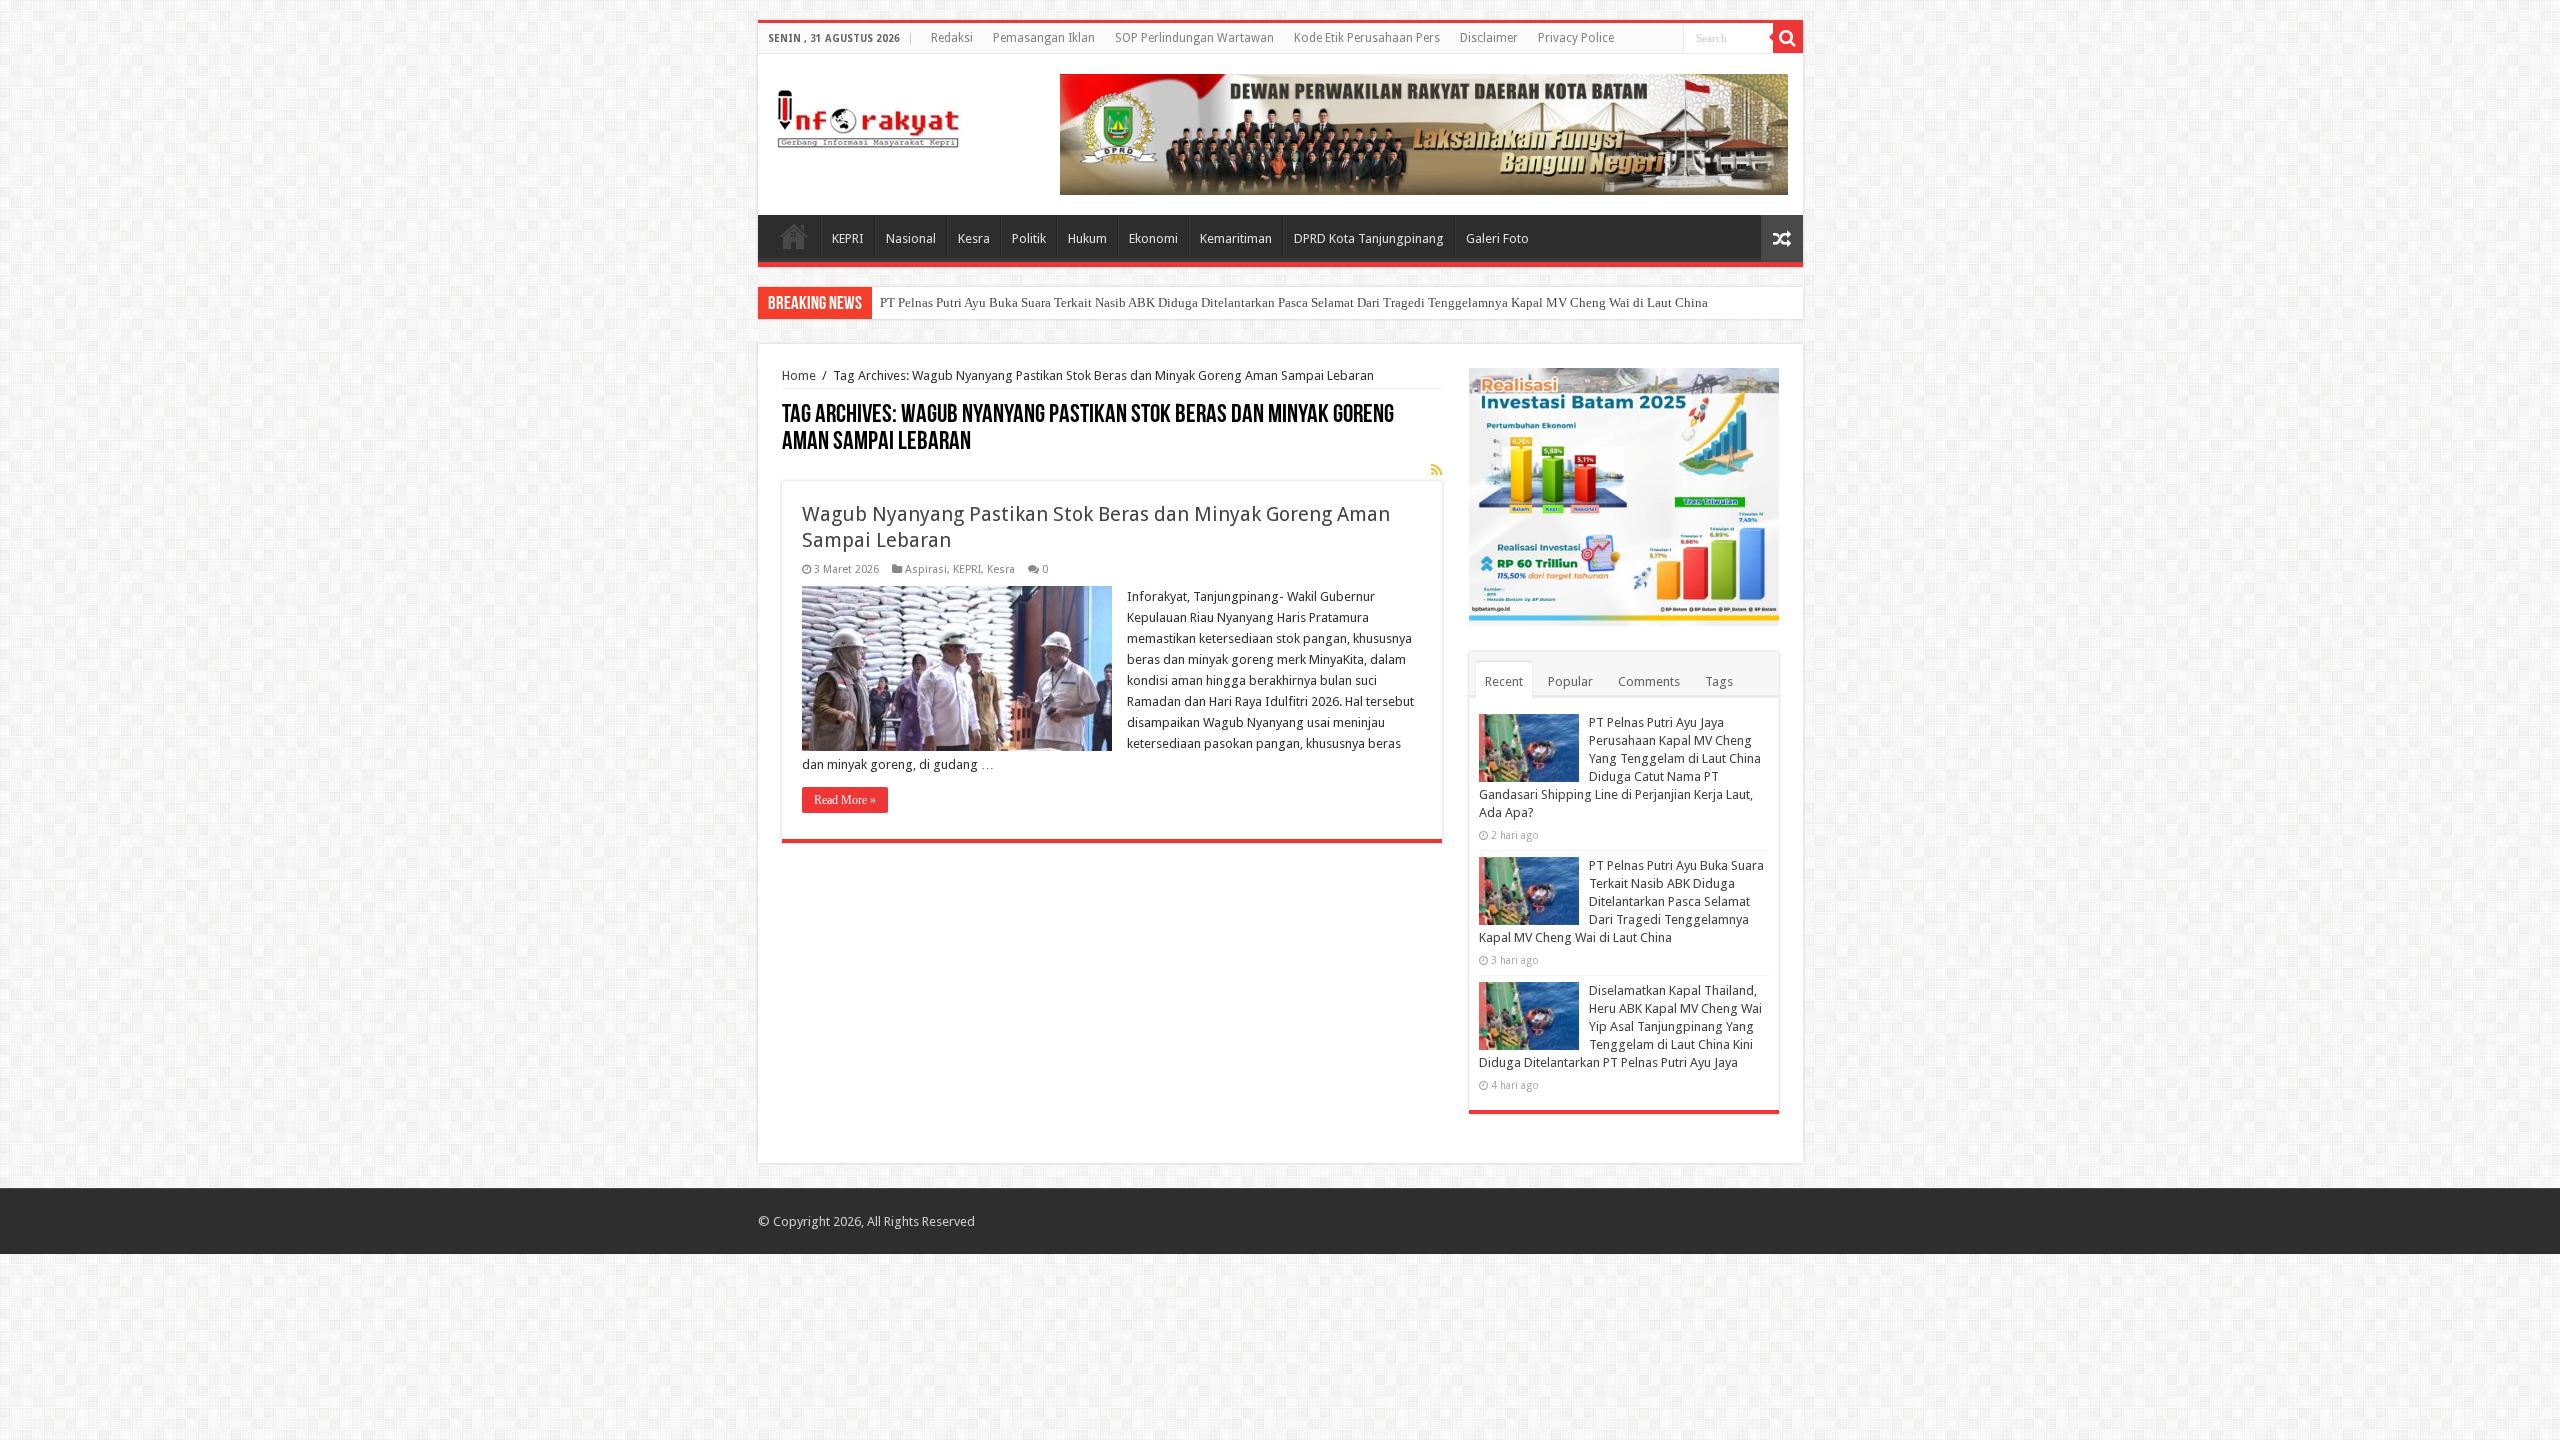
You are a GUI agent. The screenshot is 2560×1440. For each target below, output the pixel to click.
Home (794, 236)
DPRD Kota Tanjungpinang (1369, 238)
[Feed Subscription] (1436, 470)
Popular (1570, 681)
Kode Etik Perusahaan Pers (1367, 38)
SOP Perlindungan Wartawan (1194, 38)
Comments (1649, 681)
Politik (1029, 238)
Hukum (1087, 238)
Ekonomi (1153, 238)
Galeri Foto (1497, 238)
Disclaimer (1489, 38)
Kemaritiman (1236, 238)
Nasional (911, 238)
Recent (1504, 681)
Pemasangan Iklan (1044, 38)
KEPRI (848, 238)
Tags (1719, 681)
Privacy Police (1576, 38)
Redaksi (952, 38)
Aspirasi (926, 569)
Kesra (974, 238)
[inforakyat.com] (868, 115)
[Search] (1788, 38)
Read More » (845, 800)
